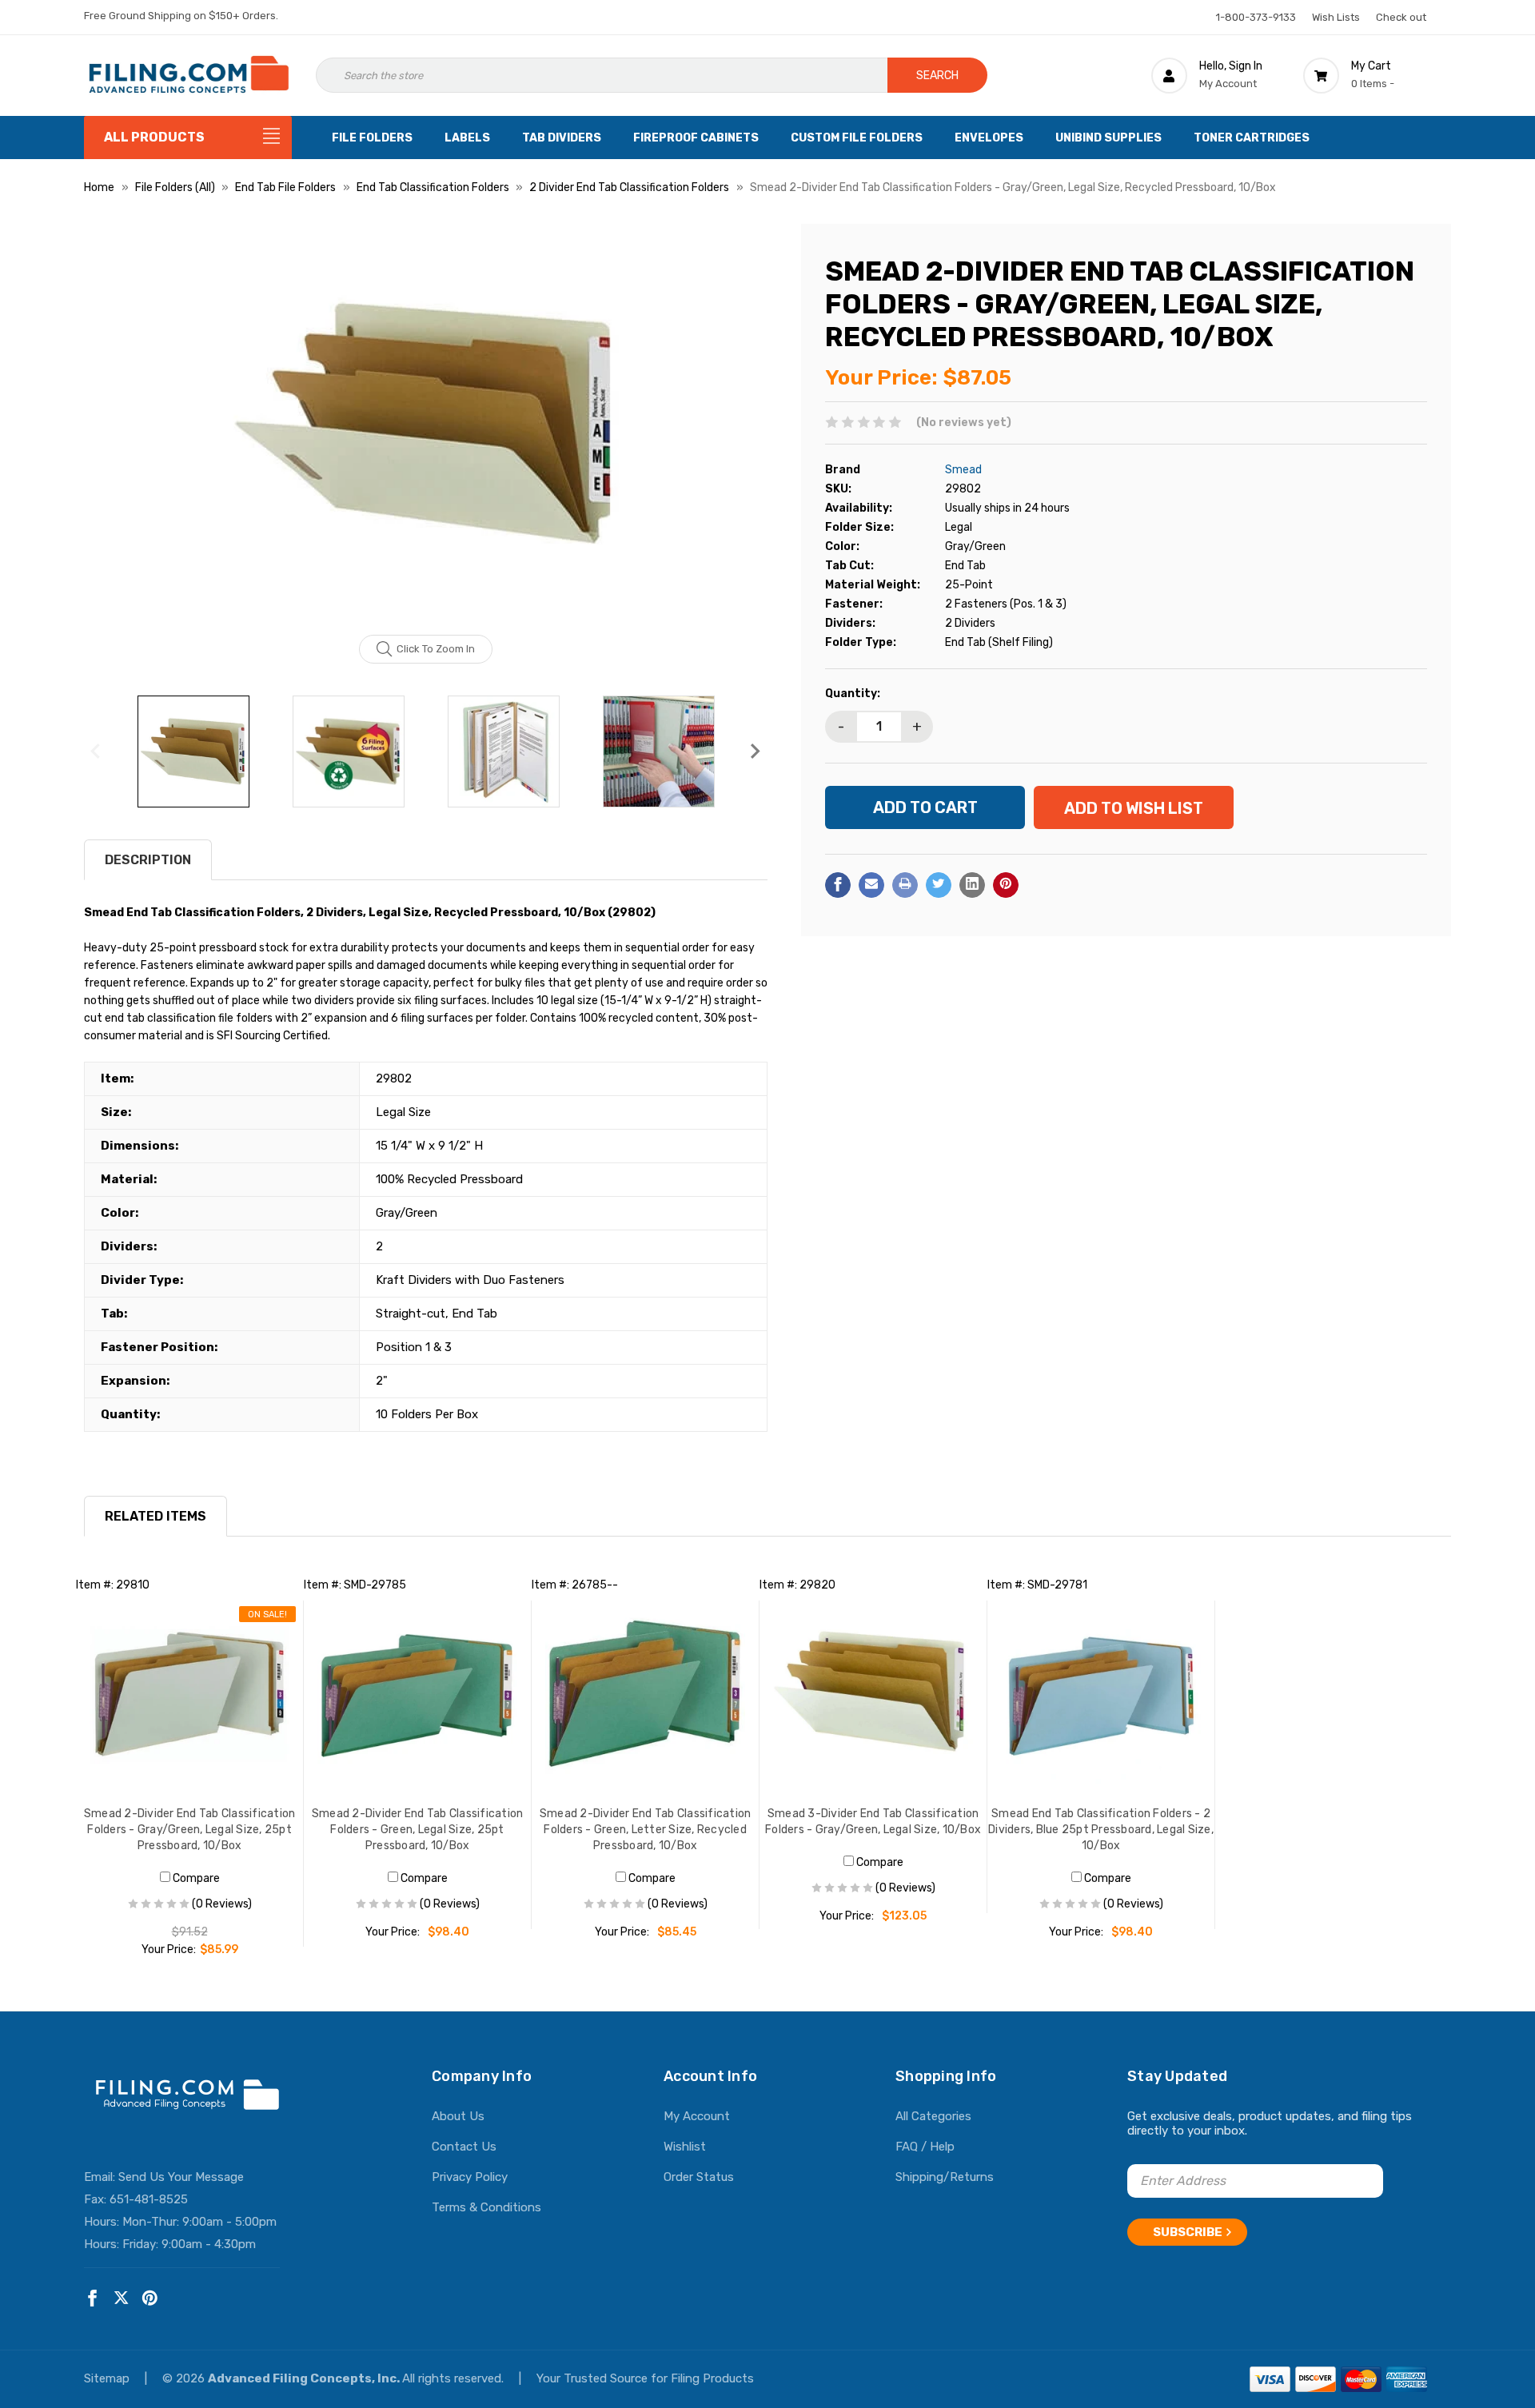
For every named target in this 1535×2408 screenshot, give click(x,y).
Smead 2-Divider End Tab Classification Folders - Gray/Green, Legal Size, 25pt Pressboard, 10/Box (190, 1830)
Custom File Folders (857, 138)
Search (937, 76)
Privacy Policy (470, 2177)
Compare (195, 1878)
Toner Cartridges (1252, 138)
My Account (697, 2116)
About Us (458, 2116)
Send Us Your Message (181, 2177)
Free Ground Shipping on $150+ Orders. (181, 16)
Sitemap (108, 2378)
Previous (96, 752)
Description (148, 860)
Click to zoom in (436, 649)
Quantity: (853, 693)
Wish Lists (1336, 17)
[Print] (905, 884)
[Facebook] (838, 884)
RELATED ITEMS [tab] (155, 1516)
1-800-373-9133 (1256, 17)
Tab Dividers (562, 138)
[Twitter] (939, 884)
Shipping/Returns (945, 2177)
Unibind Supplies (1108, 138)
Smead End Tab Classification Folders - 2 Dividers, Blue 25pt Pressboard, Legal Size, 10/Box (1101, 1830)
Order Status (699, 2177)
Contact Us (464, 2147)
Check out (1401, 17)
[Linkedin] (972, 884)
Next (756, 752)
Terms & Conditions (486, 2207)
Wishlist (685, 2147)
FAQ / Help (925, 2147)
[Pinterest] (1006, 884)
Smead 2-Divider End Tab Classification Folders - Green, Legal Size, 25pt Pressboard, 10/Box (418, 1830)
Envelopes (989, 138)
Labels (467, 138)
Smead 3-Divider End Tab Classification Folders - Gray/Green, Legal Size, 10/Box (873, 1822)
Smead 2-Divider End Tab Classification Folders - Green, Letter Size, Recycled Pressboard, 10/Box (646, 1830)
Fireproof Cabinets (696, 138)
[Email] (871, 884)
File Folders (372, 138)
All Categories (933, 2116)
